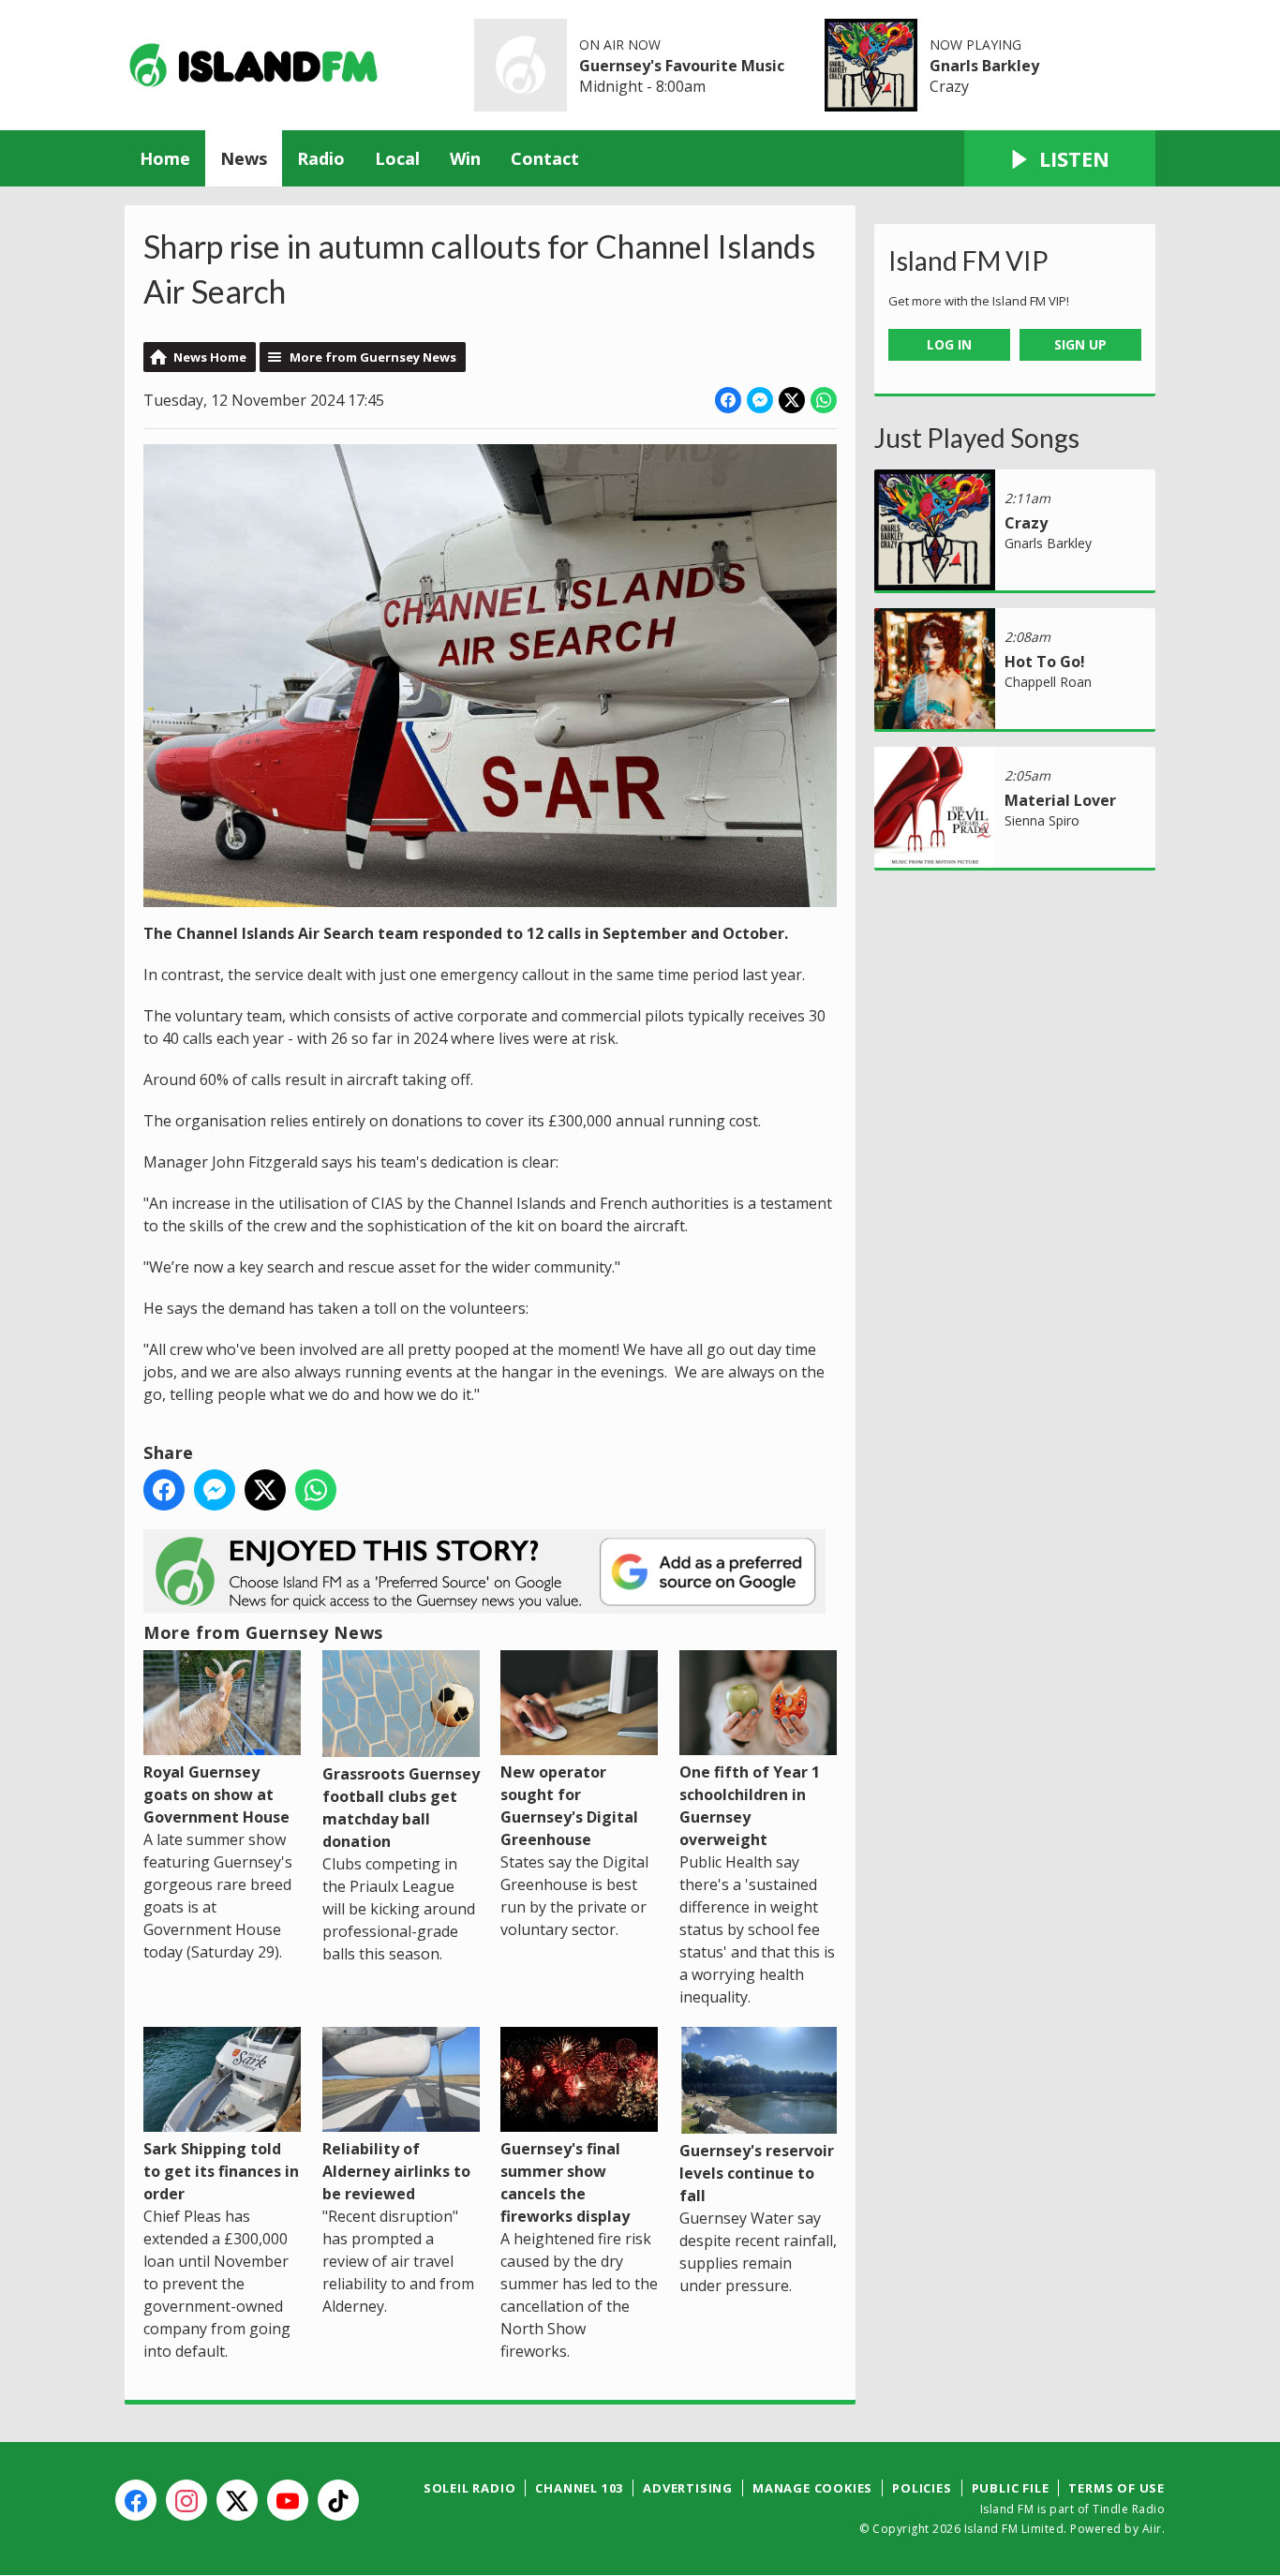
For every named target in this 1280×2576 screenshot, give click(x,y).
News (244, 158)
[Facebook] (136, 2500)
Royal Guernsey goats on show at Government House (216, 1794)
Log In (949, 344)
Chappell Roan (1048, 682)
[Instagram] (186, 2500)
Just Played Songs (977, 438)
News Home (210, 357)
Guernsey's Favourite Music (682, 66)
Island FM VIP (968, 261)
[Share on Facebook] (728, 400)
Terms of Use (1116, 2488)
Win (465, 158)
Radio (321, 158)
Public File (1011, 2488)
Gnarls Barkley (984, 66)
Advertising (688, 2488)
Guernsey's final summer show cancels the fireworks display (565, 2182)
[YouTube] (288, 2500)
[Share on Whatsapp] (824, 400)
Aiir (1152, 2529)
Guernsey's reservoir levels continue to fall (757, 2173)
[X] (237, 2500)
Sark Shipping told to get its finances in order (221, 2171)
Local (397, 158)
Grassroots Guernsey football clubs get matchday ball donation (401, 1808)
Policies (922, 2488)
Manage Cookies (812, 2488)
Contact (545, 158)
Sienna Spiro (1042, 820)
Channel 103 (579, 2488)
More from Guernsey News (373, 357)
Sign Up (1080, 344)
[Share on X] (792, 400)
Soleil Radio (470, 2488)
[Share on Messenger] (760, 400)
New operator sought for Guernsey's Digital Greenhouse (569, 1806)
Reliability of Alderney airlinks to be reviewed (396, 2171)
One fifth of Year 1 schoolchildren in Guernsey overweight (750, 1806)
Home (165, 158)
